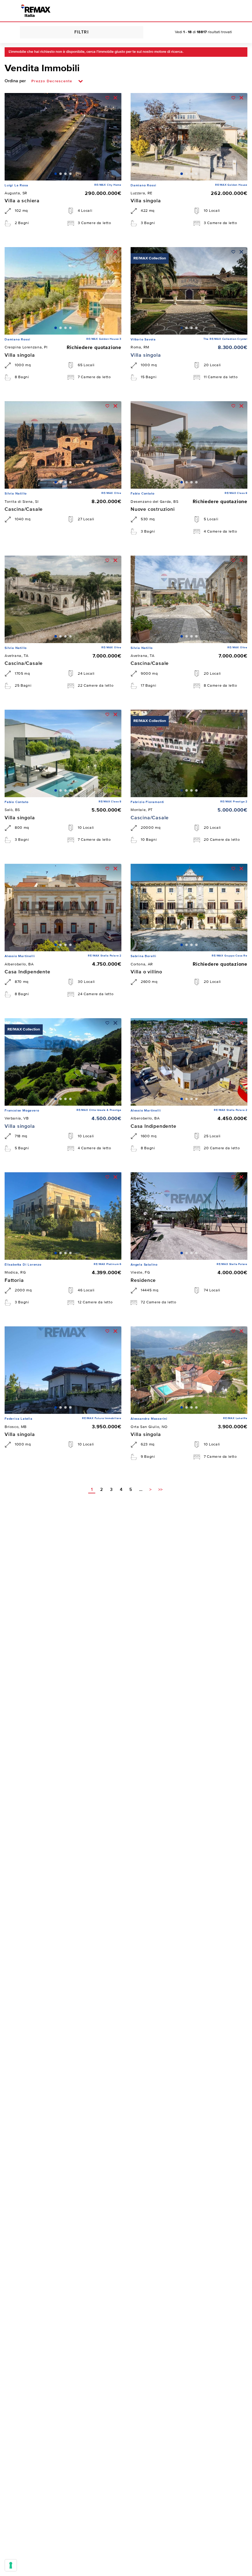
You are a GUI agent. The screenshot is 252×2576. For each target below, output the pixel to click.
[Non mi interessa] (115, 98)
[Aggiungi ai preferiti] (107, 98)
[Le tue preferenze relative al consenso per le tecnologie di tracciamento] (11, 2565)
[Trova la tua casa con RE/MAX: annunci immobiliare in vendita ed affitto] (36, 11)
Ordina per (15, 81)
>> (160, 1490)
